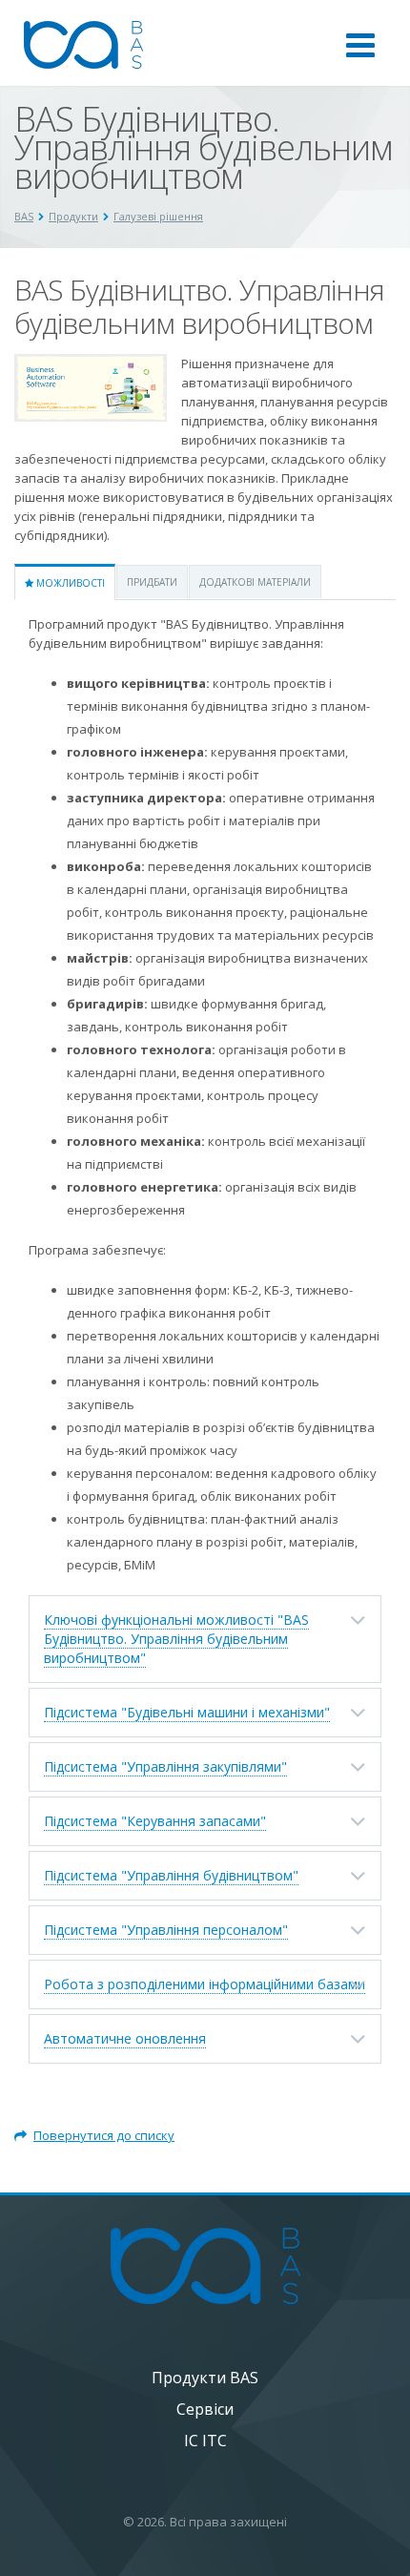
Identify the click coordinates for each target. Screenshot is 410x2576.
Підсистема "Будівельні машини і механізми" (187, 1712)
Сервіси (205, 2409)
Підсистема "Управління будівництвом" (171, 1875)
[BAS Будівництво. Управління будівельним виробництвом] (91, 364)
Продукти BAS (205, 2378)
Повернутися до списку (104, 2135)
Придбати (152, 582)
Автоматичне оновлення (125, 2038)
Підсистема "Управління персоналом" (166, 1930)
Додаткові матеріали (255, 582)
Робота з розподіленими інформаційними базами (205, 1984)
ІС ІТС (205, 2441)
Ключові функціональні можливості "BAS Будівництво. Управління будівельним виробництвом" (176, 1639)
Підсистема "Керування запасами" (155, 1821)
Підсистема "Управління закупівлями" (165, 1766)
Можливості (69, 583)
